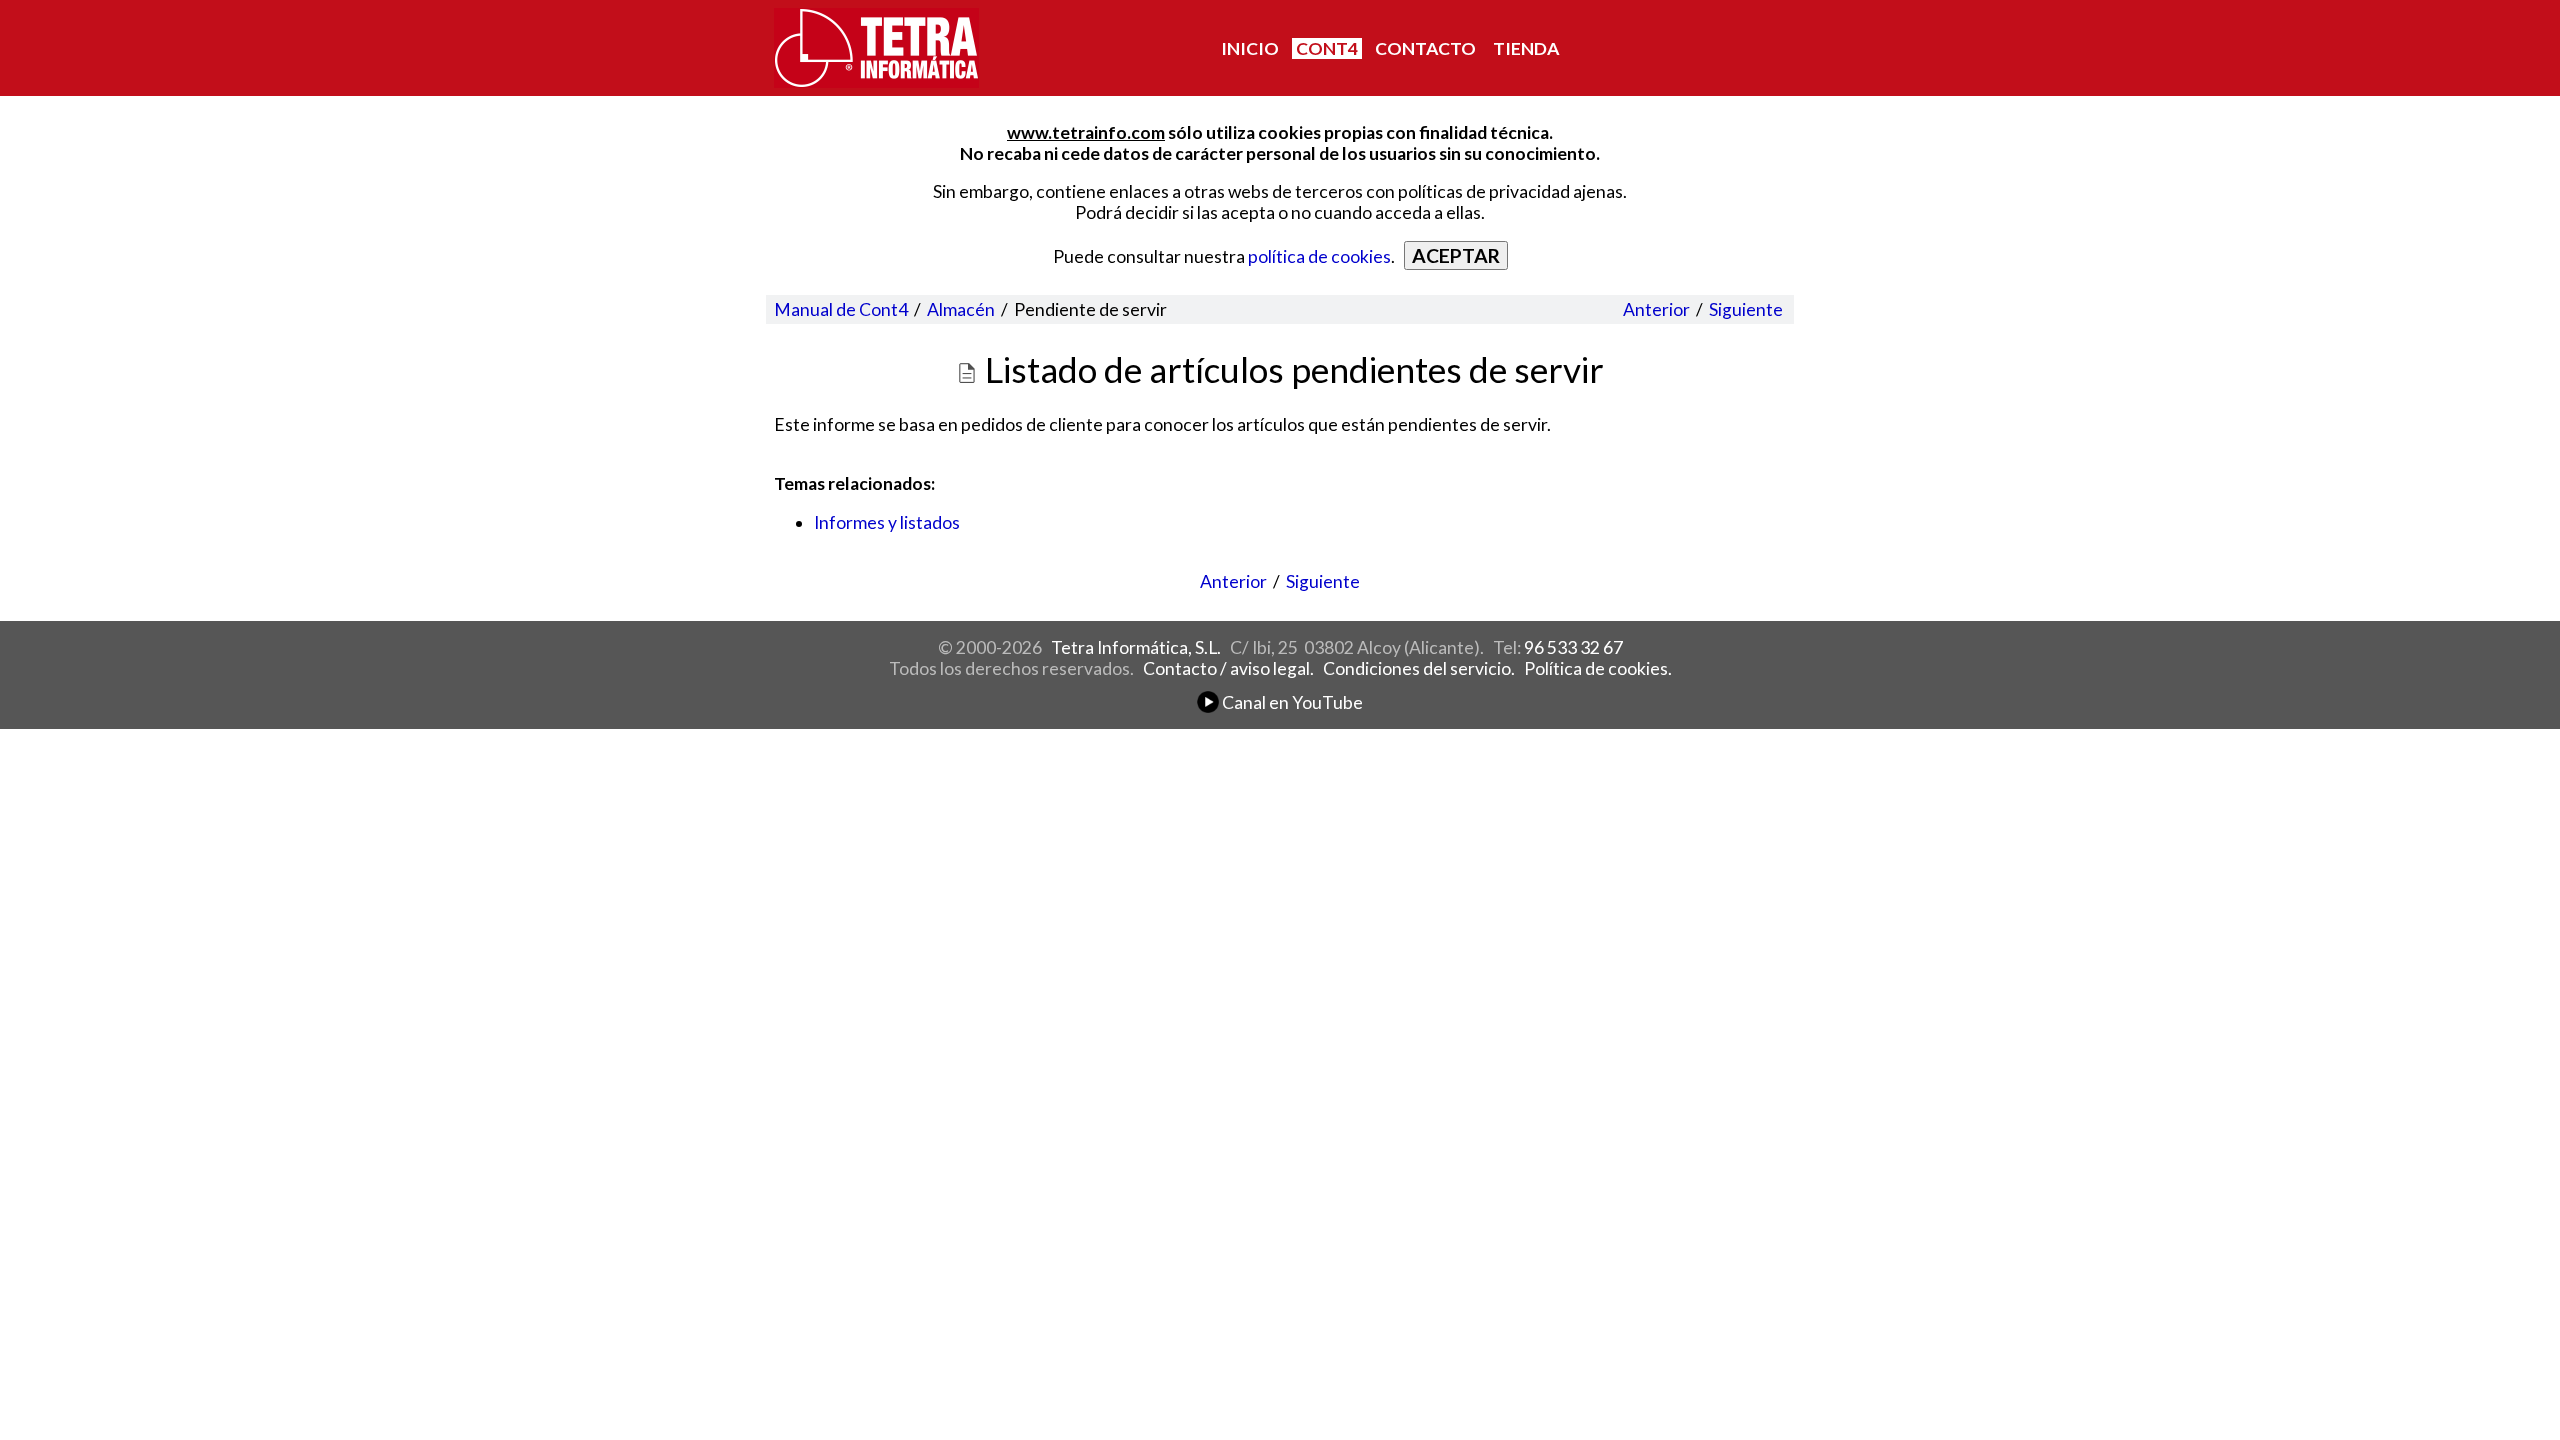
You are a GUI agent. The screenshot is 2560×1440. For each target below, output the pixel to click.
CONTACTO (1425, 48)
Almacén (961, 309)
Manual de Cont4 (841, 309)
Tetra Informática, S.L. (1136, 647)
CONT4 (1327, 48)
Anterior (1656, 309)
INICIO (1250, 48)
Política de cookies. (1598, 668)
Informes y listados (887, 522)
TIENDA (1526, 48)
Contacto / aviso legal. (1228, 668)
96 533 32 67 (1573, 647)
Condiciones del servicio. (1419, 668)
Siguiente (1746, 309)
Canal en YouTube (1291, 702)
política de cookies (1319, 256)
